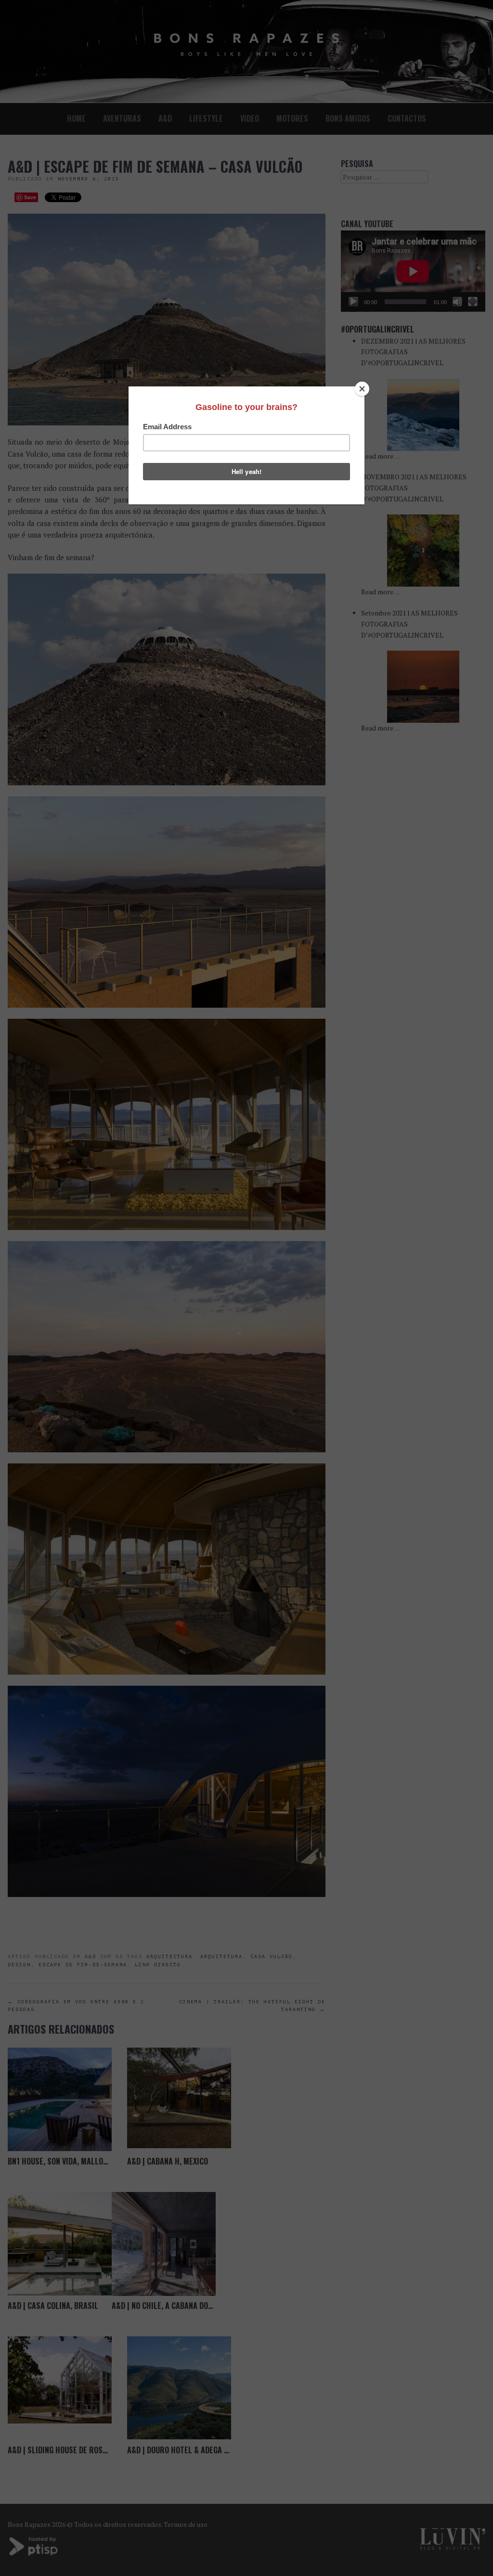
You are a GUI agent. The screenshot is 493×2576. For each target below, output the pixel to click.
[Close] (362, 389)
